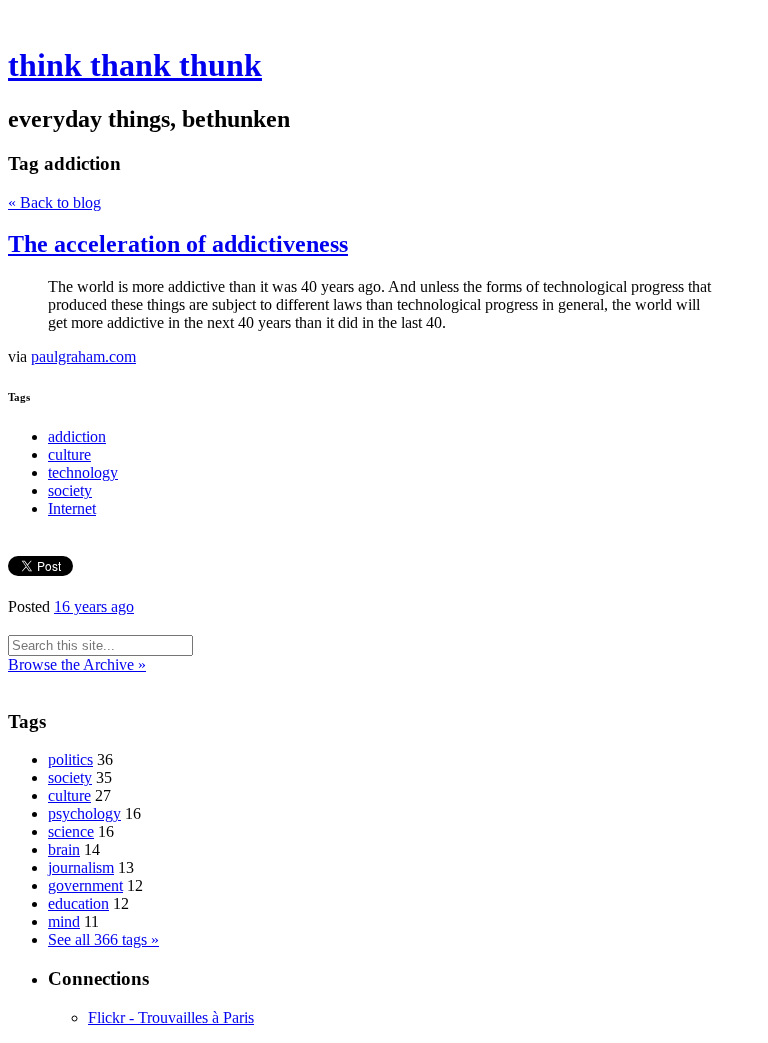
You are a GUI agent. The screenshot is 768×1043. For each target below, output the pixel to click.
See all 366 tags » (103, 939)
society (70, 490)
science (71, 831)
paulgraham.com (83, 356)
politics (70, 759)
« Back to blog (54, 202)
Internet (72, 508)
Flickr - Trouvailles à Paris (171, 1017)
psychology (84, 813)
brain (64, 849)
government (85, 885)
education (78, 903)
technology (83, 472)
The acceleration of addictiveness (178, 244)
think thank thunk (135, 65)
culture (69, 454)
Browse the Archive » (77, 664)
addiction (77, 436)
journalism (81, 867)
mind (64, 921)
